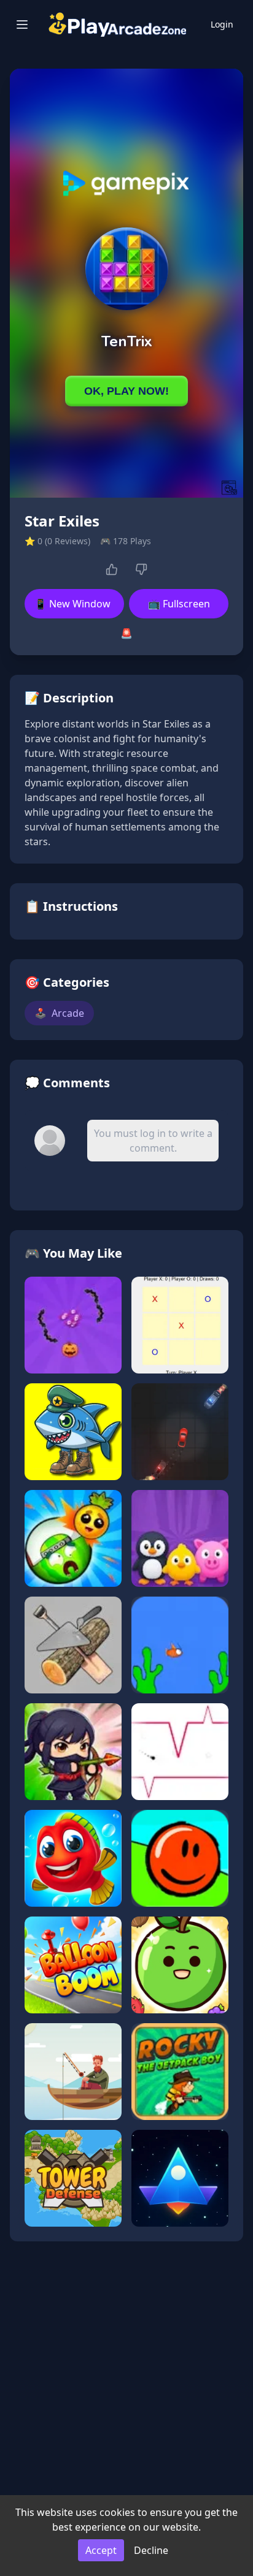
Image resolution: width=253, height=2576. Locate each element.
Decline (151, 2550)
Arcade (59, 1013)
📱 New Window (72, 604)
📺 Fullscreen (179, 604)
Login (222, 24)
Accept (101, 2550)
